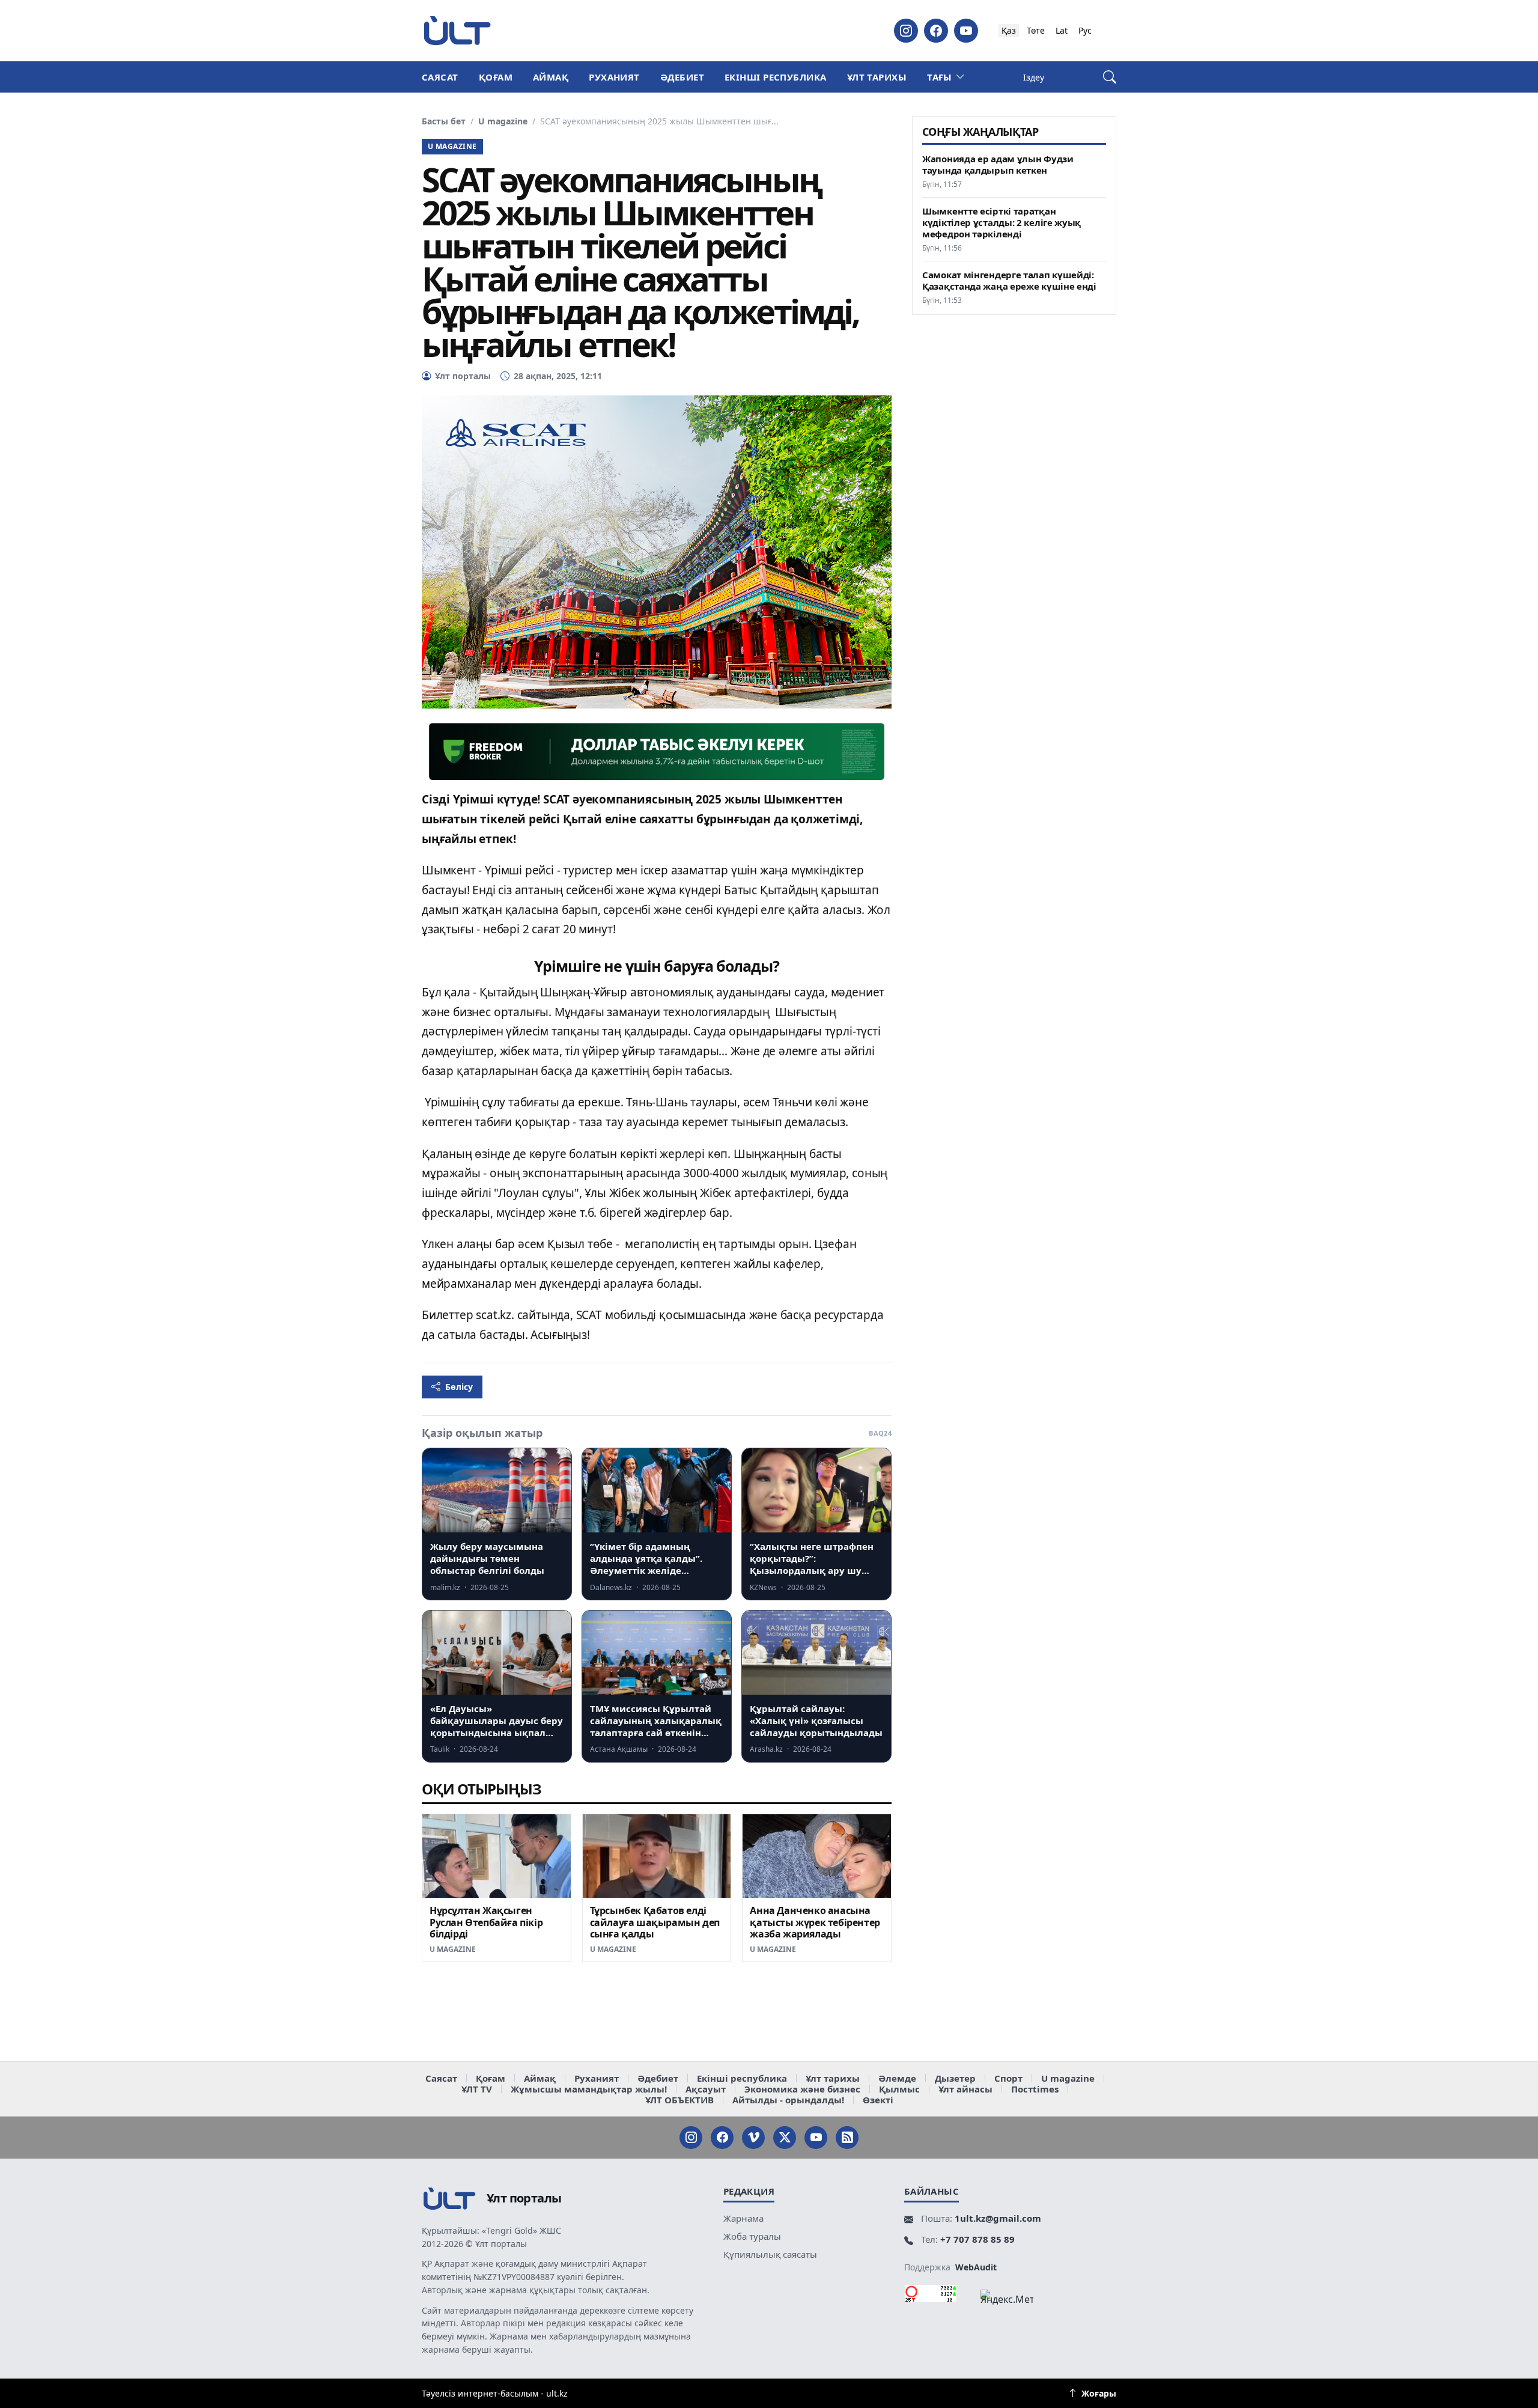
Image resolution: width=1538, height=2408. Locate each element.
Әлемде (897, 2078)
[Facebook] (936, 31)
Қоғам (496, 77)
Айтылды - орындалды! (788, 2100)
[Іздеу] (1110, 77)
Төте (1036, 30)
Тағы (940, 77)
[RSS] (847, 2138)
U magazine (503, 121)
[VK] (753, 2138)
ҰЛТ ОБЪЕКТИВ (679, 2100)
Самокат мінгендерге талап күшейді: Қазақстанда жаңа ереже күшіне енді (1009, 281)
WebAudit (976, 2267)
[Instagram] (906, 31)
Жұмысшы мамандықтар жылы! (589, 2089)
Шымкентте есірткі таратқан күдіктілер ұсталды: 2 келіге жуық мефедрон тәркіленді (1002, 223)
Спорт (1008, 2078)
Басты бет (444, 121)
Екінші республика (776, 77)
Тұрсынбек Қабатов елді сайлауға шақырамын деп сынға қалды (655, 1922)
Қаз (1009, 30)
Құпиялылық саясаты (770, 2254)
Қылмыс (899, 2089)
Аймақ (551, 77)
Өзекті (878, 2100)
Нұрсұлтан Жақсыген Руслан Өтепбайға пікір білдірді (486, 1922)
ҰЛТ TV (477, 2089)
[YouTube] (966, 31)
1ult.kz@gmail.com (998, 2218)
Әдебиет (682, 77)
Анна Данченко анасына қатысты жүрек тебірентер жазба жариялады (815, 1922)
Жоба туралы (752, 2236)
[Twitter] (785, 2138)
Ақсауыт (706, 2089)
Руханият (614, 77)
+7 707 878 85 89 (977, 2239)
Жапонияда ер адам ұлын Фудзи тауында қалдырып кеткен (998, 165)
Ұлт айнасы (965, 2089)
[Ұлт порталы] (457, 30)
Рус (1085, 30)
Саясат (440, 77)
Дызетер (955, 2078)
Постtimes (1035, 2089)
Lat (1062, 30)
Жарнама (743, 2218)
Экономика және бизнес (802, 2089)
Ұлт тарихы (877, 77)
